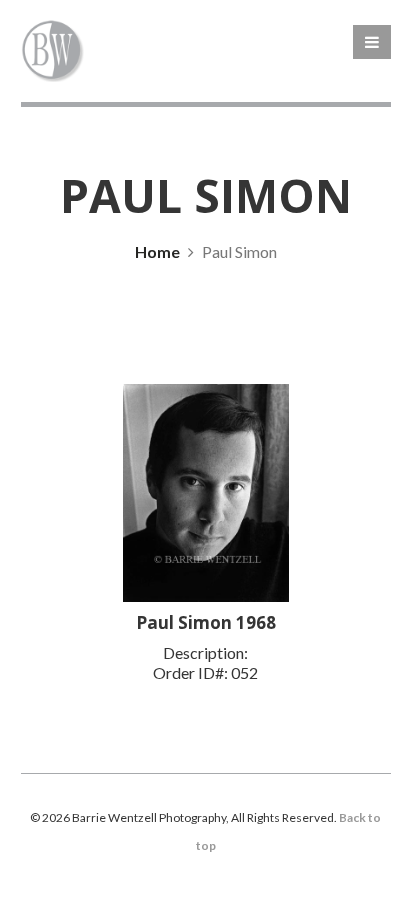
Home (157, 251)
